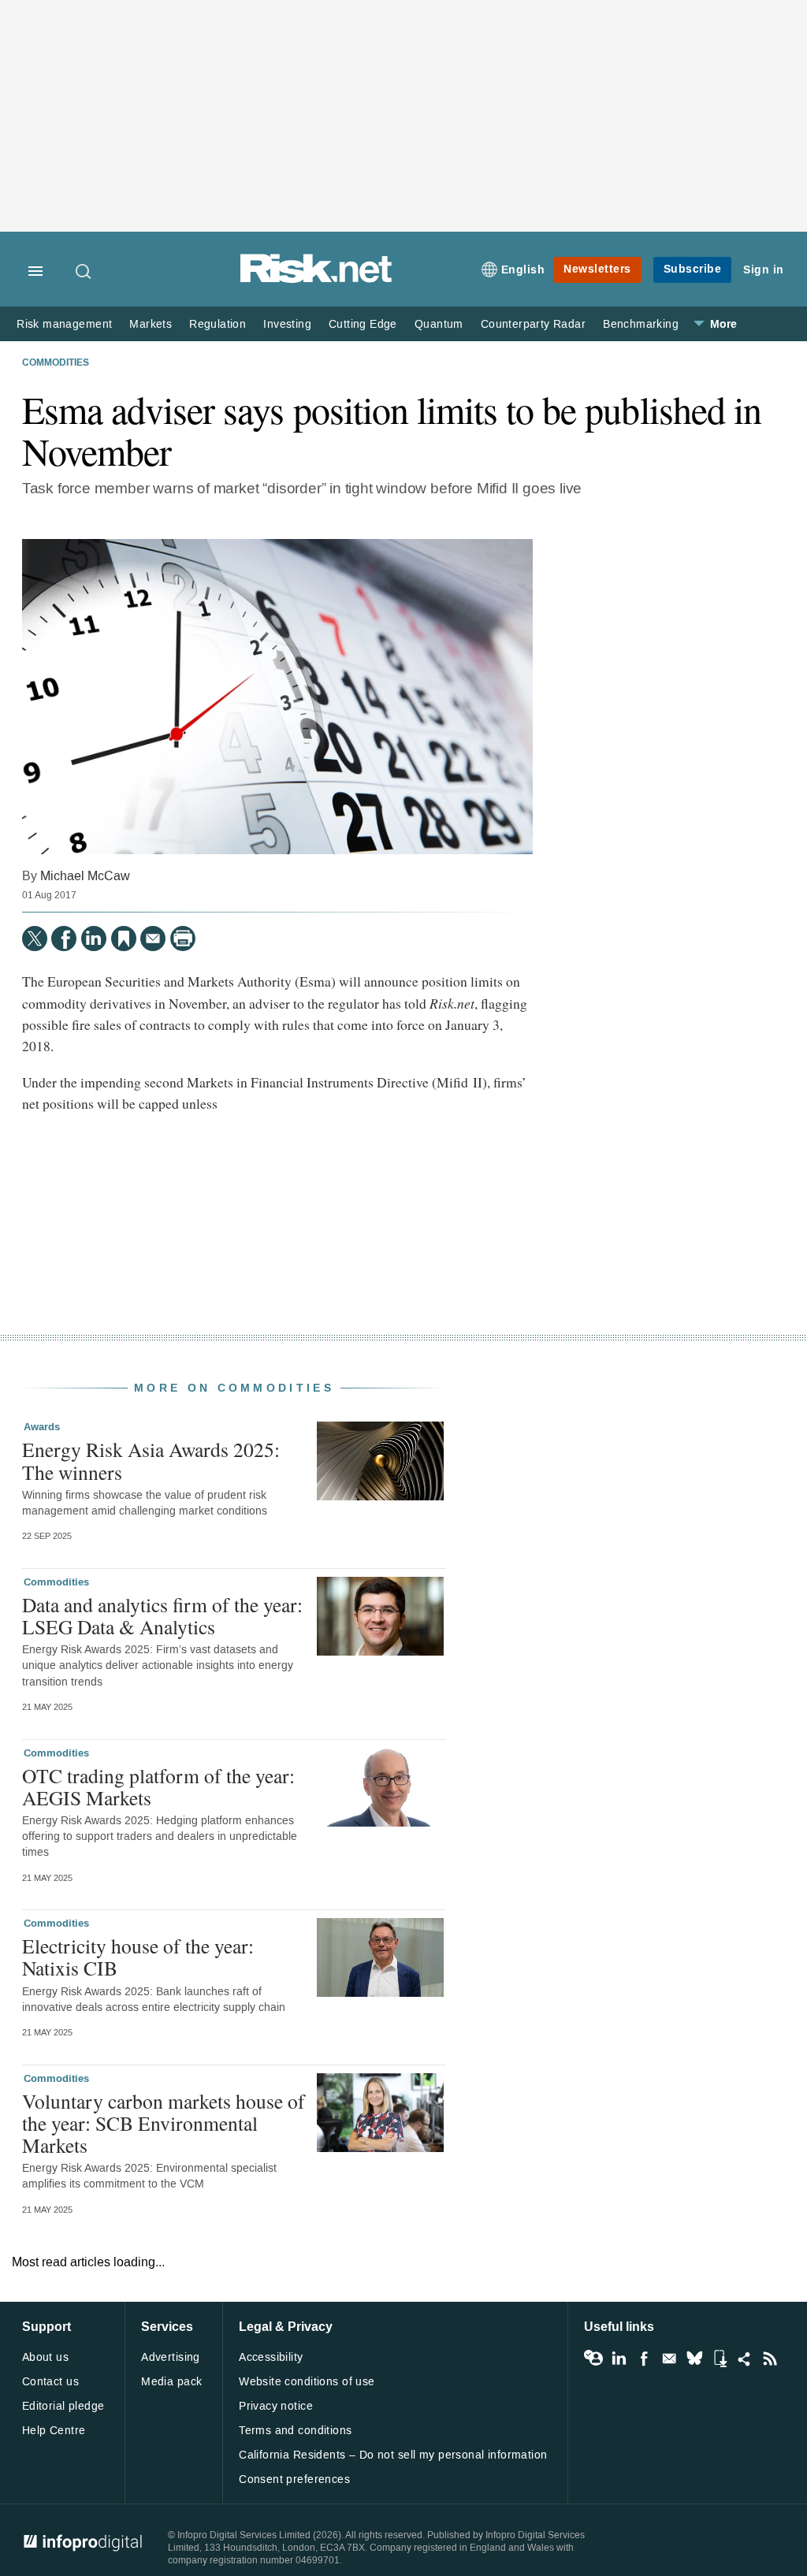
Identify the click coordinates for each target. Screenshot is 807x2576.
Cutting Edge (363, 324)
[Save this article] (124, 939)
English (523, 270)
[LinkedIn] (94, 939)
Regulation (218, 324)
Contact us (50, 2382)
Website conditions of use (307, 2382)
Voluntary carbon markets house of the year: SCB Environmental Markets (164, 2123)
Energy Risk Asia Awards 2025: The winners (151, 1460)
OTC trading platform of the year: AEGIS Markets (158, 1786)
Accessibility (271, 2357)
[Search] (84, 271)
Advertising (171, 2357)
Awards (42, 1427)
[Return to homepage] (316, 280)
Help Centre (54, 2431)
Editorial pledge (63, 2406)
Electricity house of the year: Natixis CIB (138, 1957)
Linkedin (619, 2359)
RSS (770, 2359)
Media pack (171, 2382)
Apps (720, 2359)
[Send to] (153, 939)
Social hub (745, 2359)
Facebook (644, 2359)
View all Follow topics (593, 2359)
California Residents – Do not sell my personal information (393, 2455)
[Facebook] (64, 939)
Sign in (764, 270)
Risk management (64, 324)
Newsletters (597, 269)
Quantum (439, 324)
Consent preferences (294, 2479)
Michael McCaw (85, 876)
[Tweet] (35, 939)
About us (45, 2357)
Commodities (56, 363)
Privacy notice (276, 2406)
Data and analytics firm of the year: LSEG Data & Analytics (162, 1615)
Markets (151, 324)
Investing (287, 324)
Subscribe (693, 269)
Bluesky (694, 2359)
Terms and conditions (295, 2431)
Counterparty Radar (533, 324)
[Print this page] (183, 939)
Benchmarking (641, 324)
